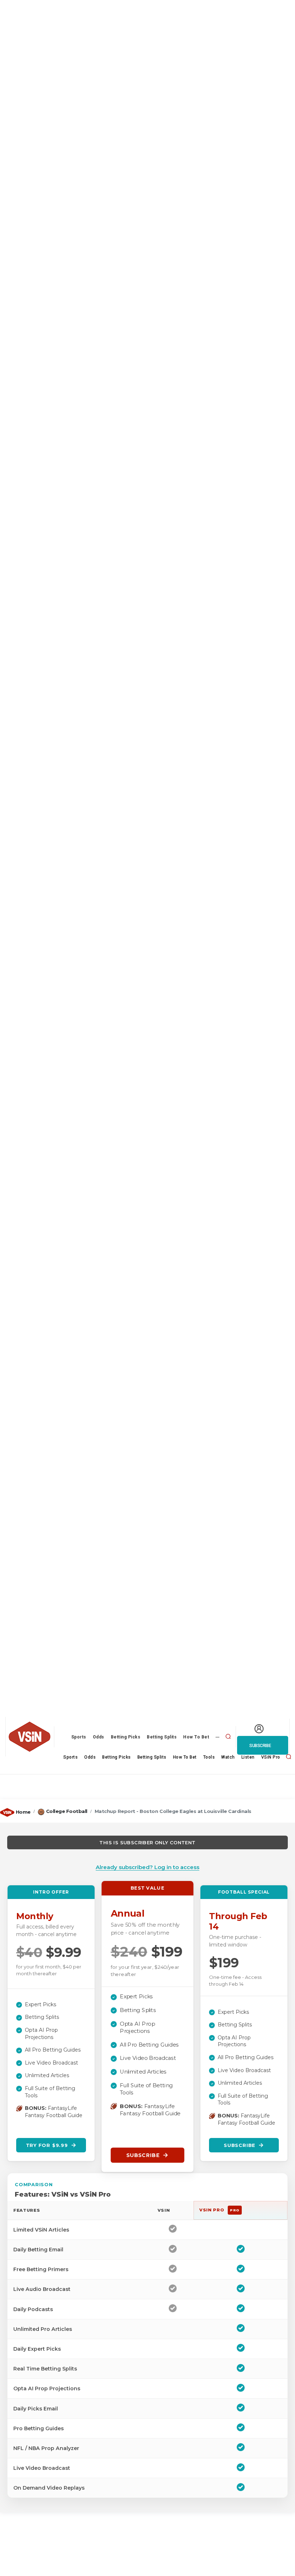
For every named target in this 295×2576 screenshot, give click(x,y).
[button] (228, 1736)
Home (23, 1812)
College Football (67, 1811)
